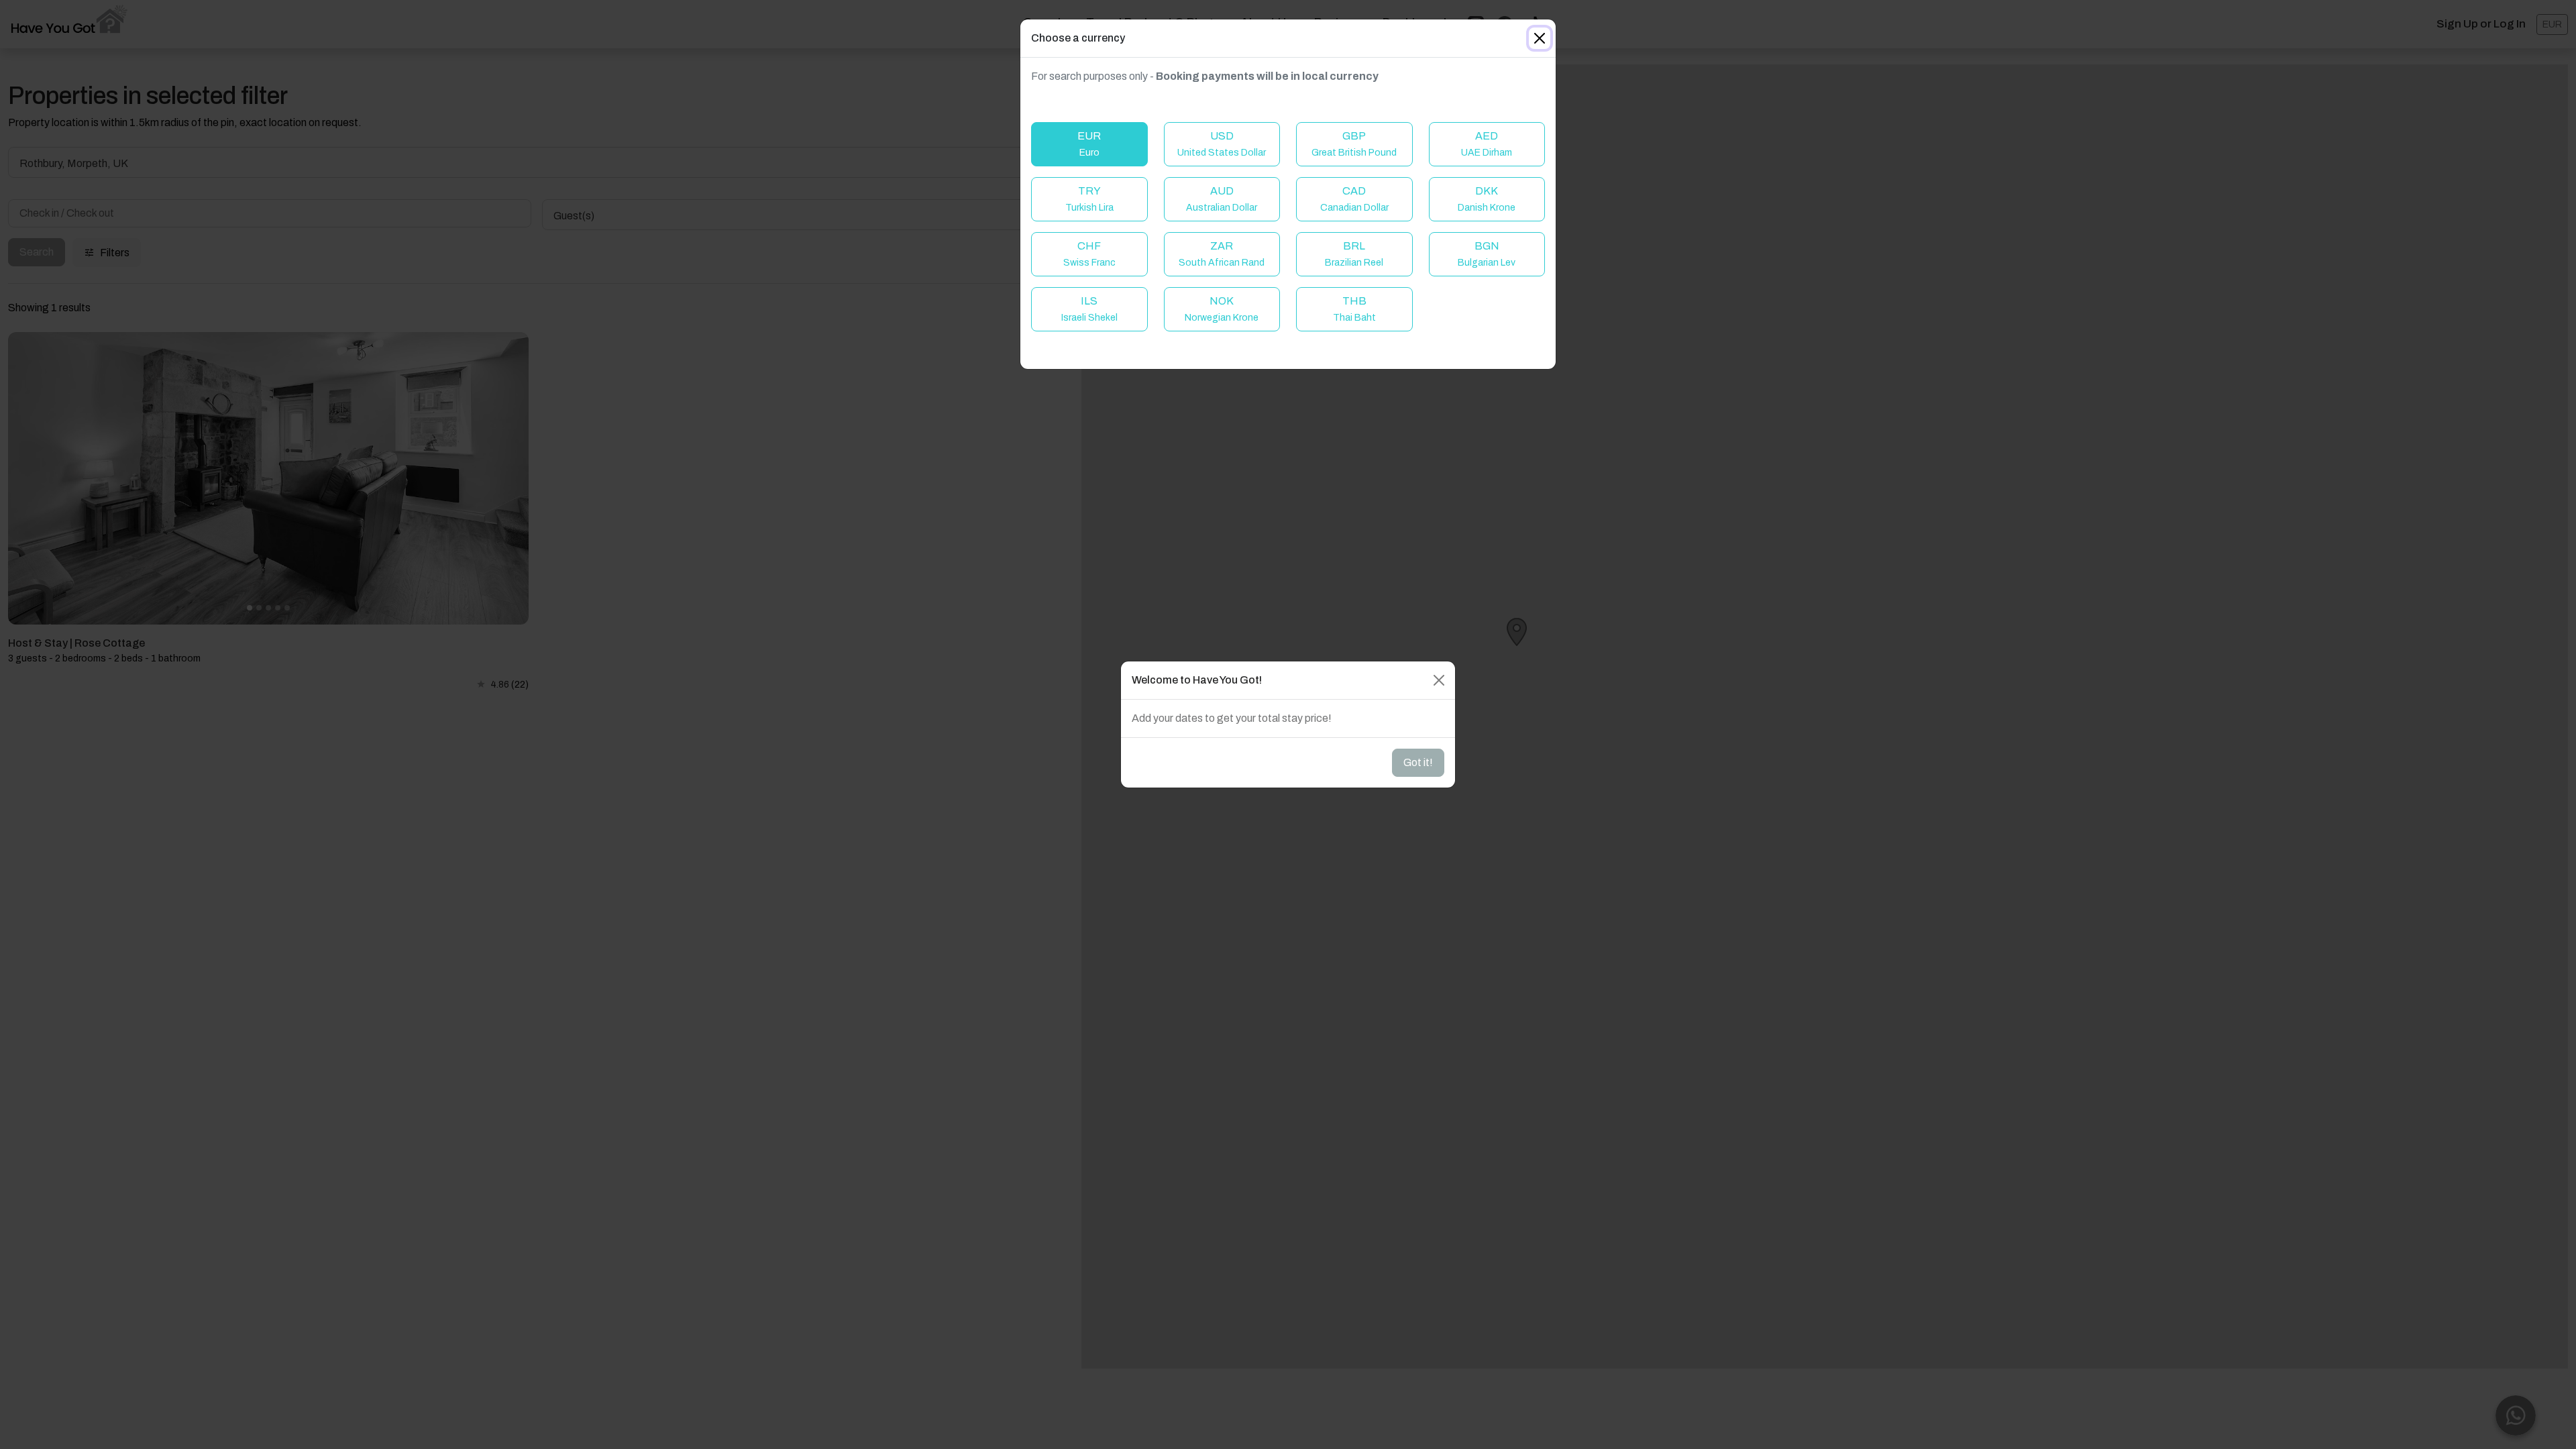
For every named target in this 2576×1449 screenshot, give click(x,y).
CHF (1089, 254)
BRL (1354, 254)
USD (1222, 144)
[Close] (1540, 38)
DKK (1487, 199)
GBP (1354, 144)
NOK (1222, 309)
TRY (1089, 199)
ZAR (1222, 254)
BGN (1487, 254)
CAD (1354, 199)
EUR (1089, 144)
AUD (1222, 199)
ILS (1089, 309)
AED (1487, 144)
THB (1354, 309)
